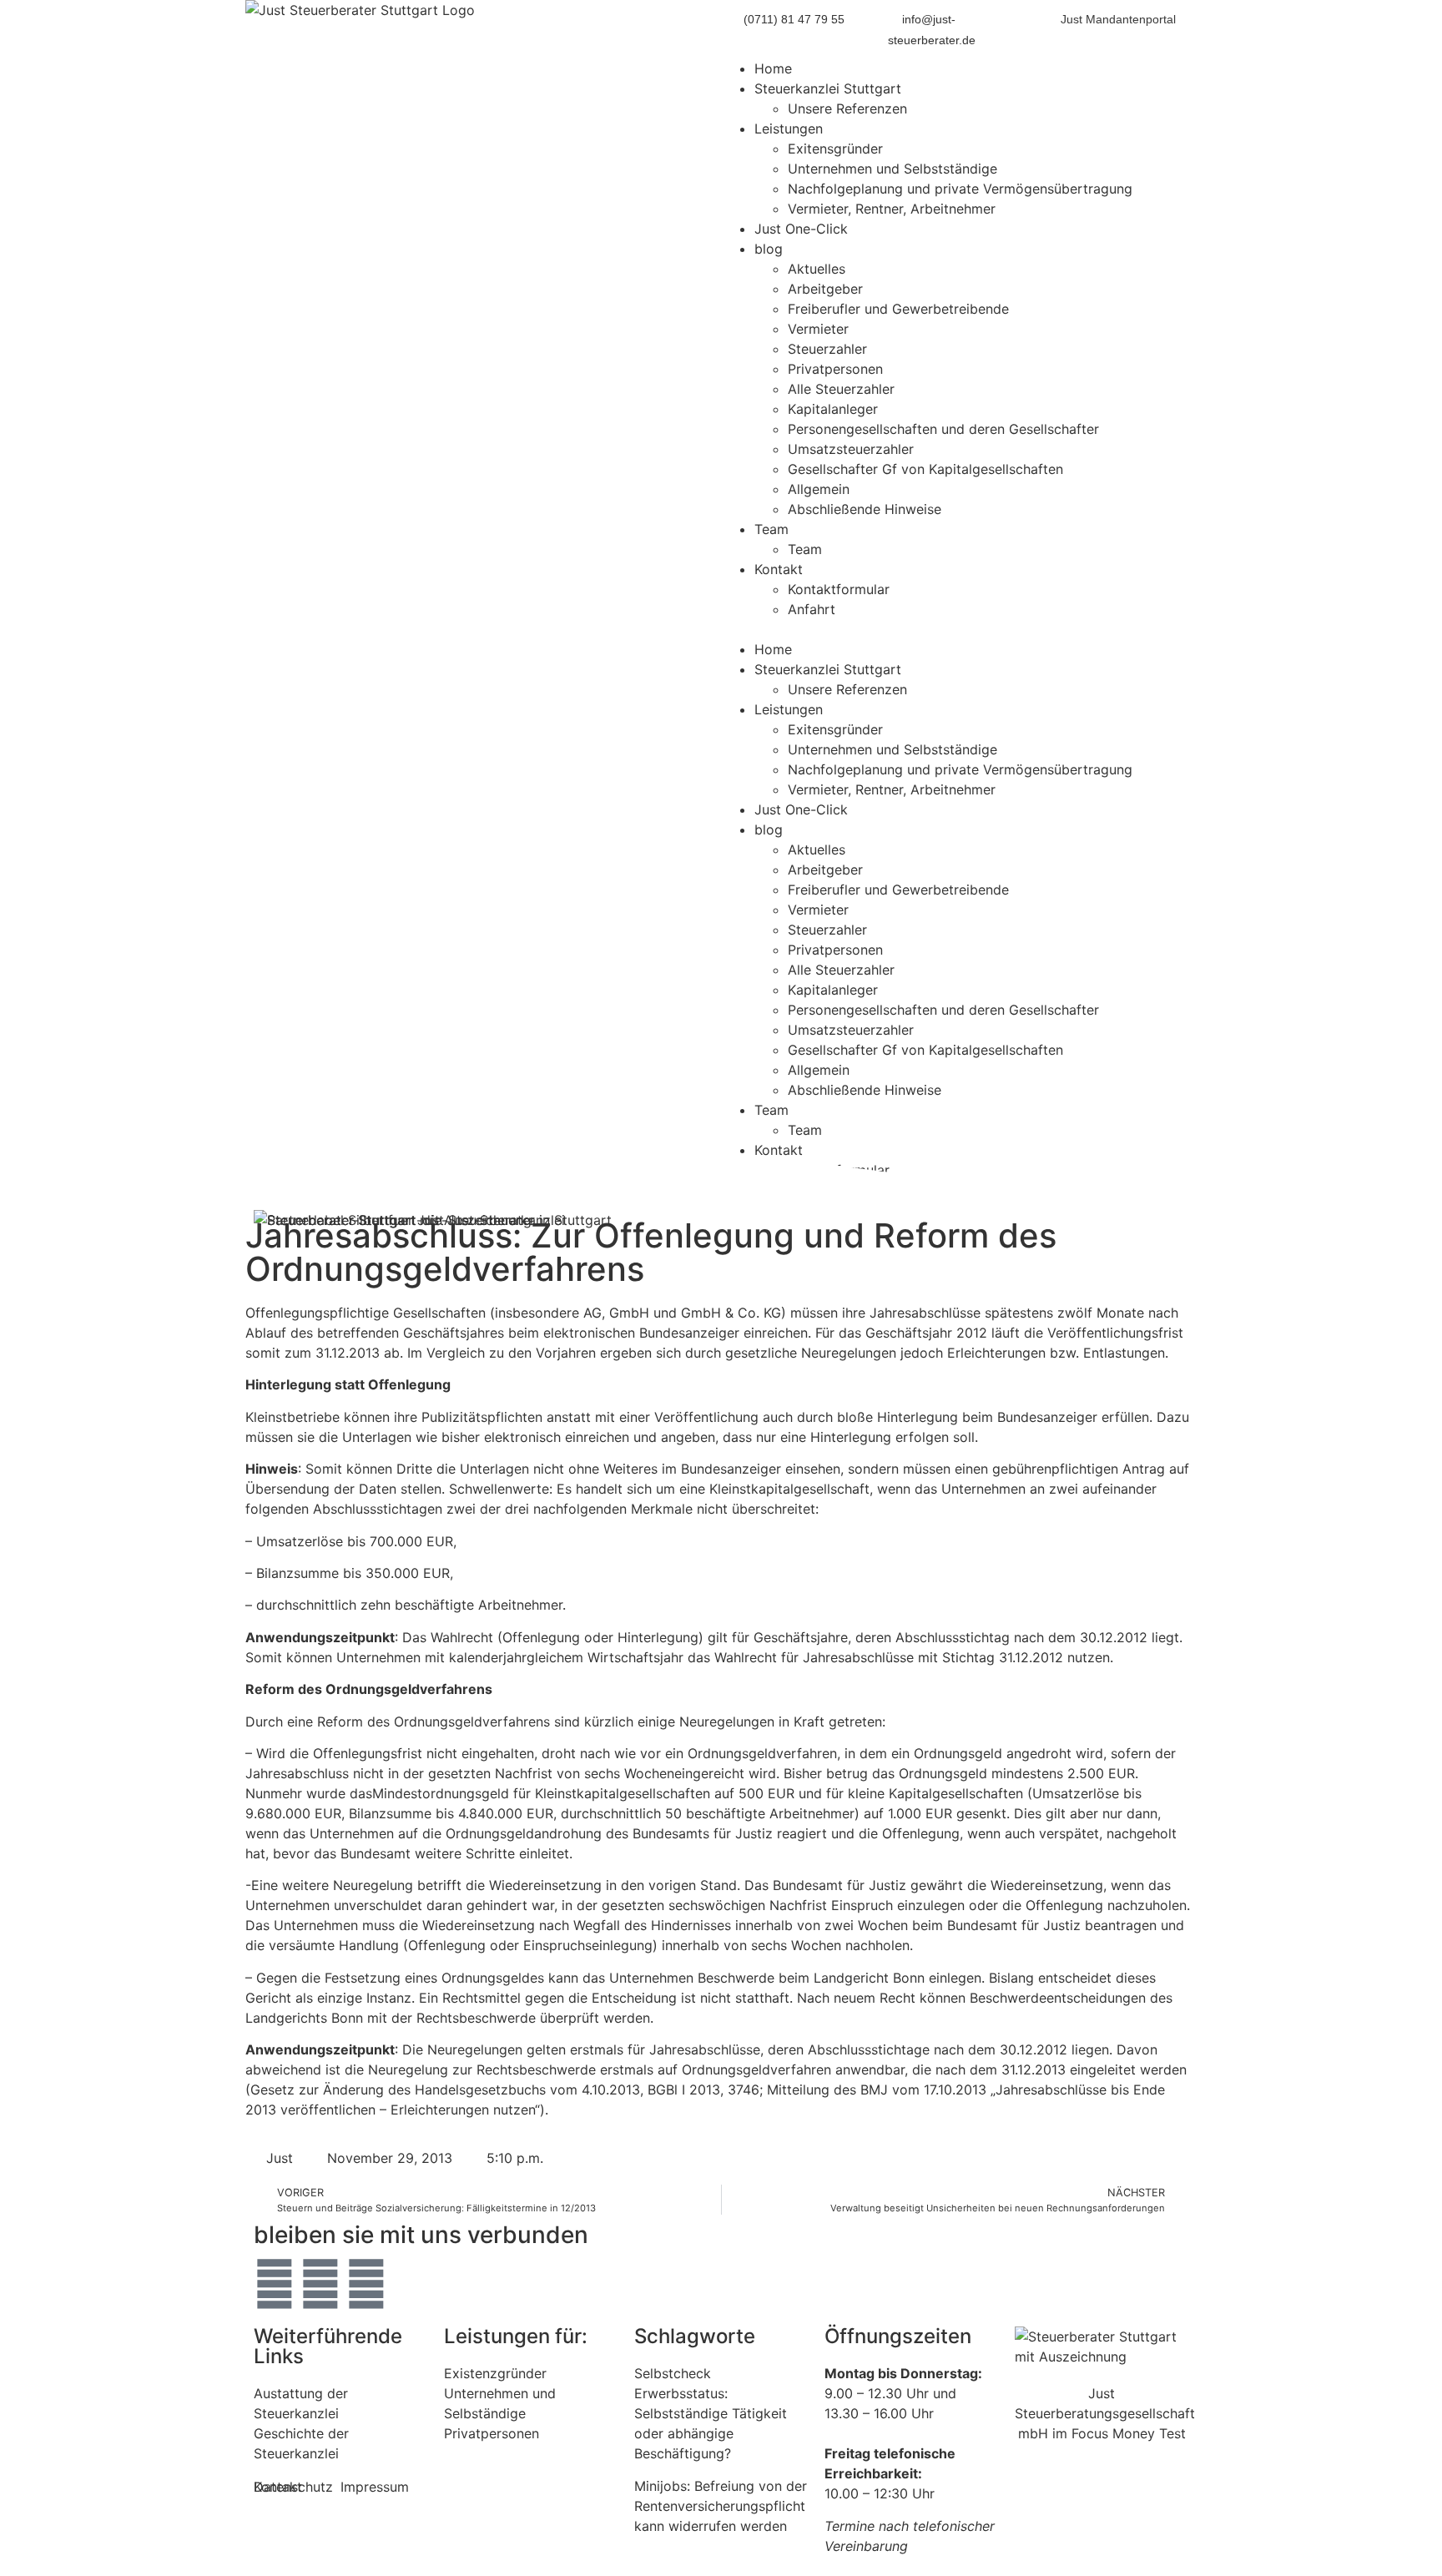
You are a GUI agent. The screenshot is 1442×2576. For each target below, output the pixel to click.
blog (769, 249)
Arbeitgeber (825, 289)
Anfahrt (812, 609)
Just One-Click (801, 229)
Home (773, 68)
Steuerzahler (827, 349)
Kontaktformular (839, 589)
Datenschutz (293, 2487)
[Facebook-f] (320, 2284)
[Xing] (366, 2284)
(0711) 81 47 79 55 (794, 19)
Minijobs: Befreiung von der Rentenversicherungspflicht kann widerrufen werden (721, 2506)
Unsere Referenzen (847, 108)
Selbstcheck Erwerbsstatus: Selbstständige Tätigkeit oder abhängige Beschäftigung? (711, 2413)
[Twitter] (275, 2284)
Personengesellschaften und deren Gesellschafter (943, 429)
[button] (959, 629)
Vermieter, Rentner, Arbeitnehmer (892, 209)
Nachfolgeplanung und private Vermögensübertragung (960, 189)
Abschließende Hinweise (865, 509)
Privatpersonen (835, 369)
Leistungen (789, 129)
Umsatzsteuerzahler (851, 449)
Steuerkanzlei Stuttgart (828, 88)
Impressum (375, 2487)
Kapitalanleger (833, 409)
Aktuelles (817, 269)
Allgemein (819, 489)
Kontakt (779, 569)
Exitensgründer (835, 149)
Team (771, 529)
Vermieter (818, 329)
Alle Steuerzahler (841, 389)
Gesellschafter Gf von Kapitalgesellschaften (925, 469)
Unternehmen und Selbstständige (892, 169)
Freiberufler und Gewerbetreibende (898, 309)
